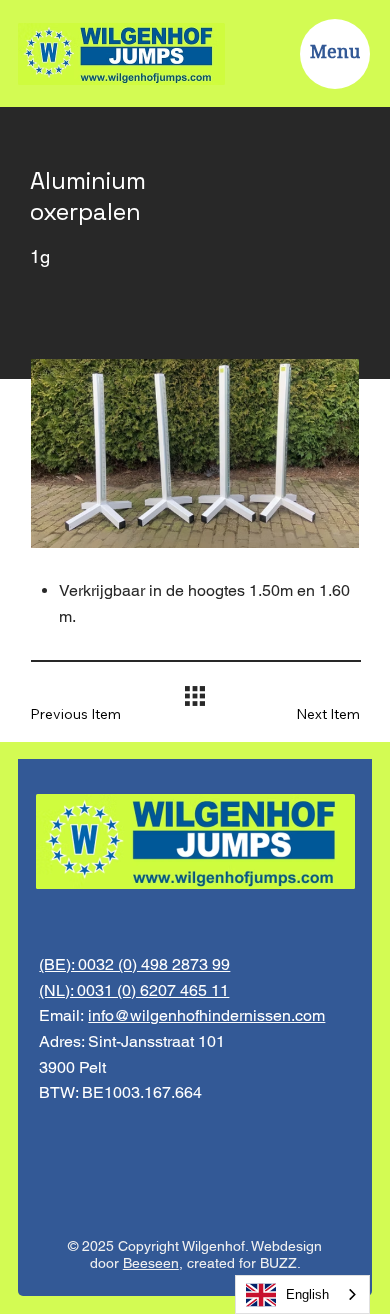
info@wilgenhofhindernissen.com (206, 1015)
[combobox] (302, 1294)
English (307, 1294)
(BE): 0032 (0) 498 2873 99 (134, 964)
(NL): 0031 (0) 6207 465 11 (134, 990)
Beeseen (151, 1263)
